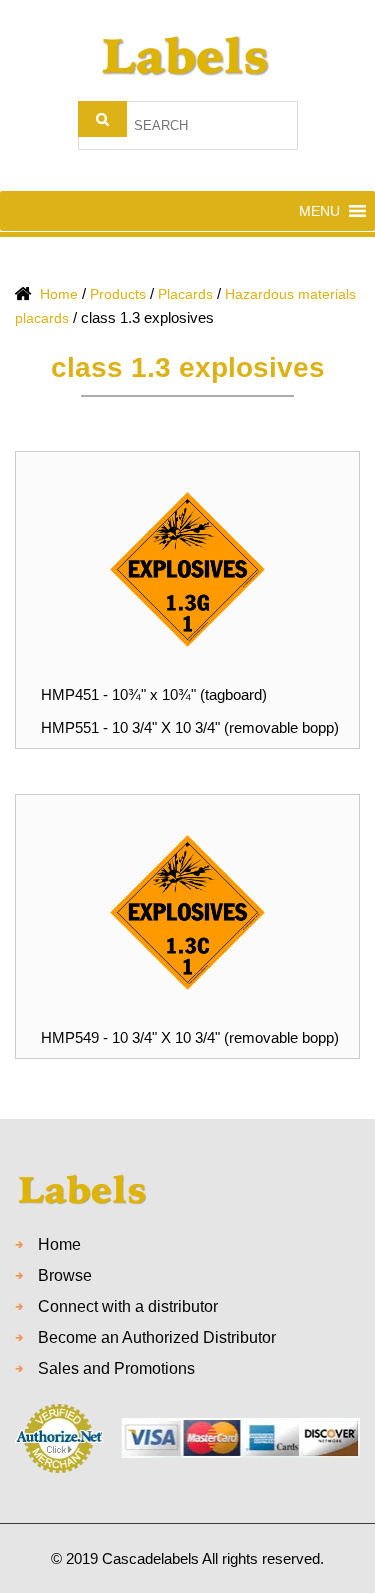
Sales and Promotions (116, 1368)
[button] (319, 211)
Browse (65, 1275)
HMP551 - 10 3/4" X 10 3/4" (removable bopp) (190, 727)
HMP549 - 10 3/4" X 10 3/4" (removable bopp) (190, 1037)
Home (59, 1244)
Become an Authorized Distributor (157, 1337)
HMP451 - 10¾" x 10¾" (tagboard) (154, 694)
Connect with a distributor (128, 1306)
